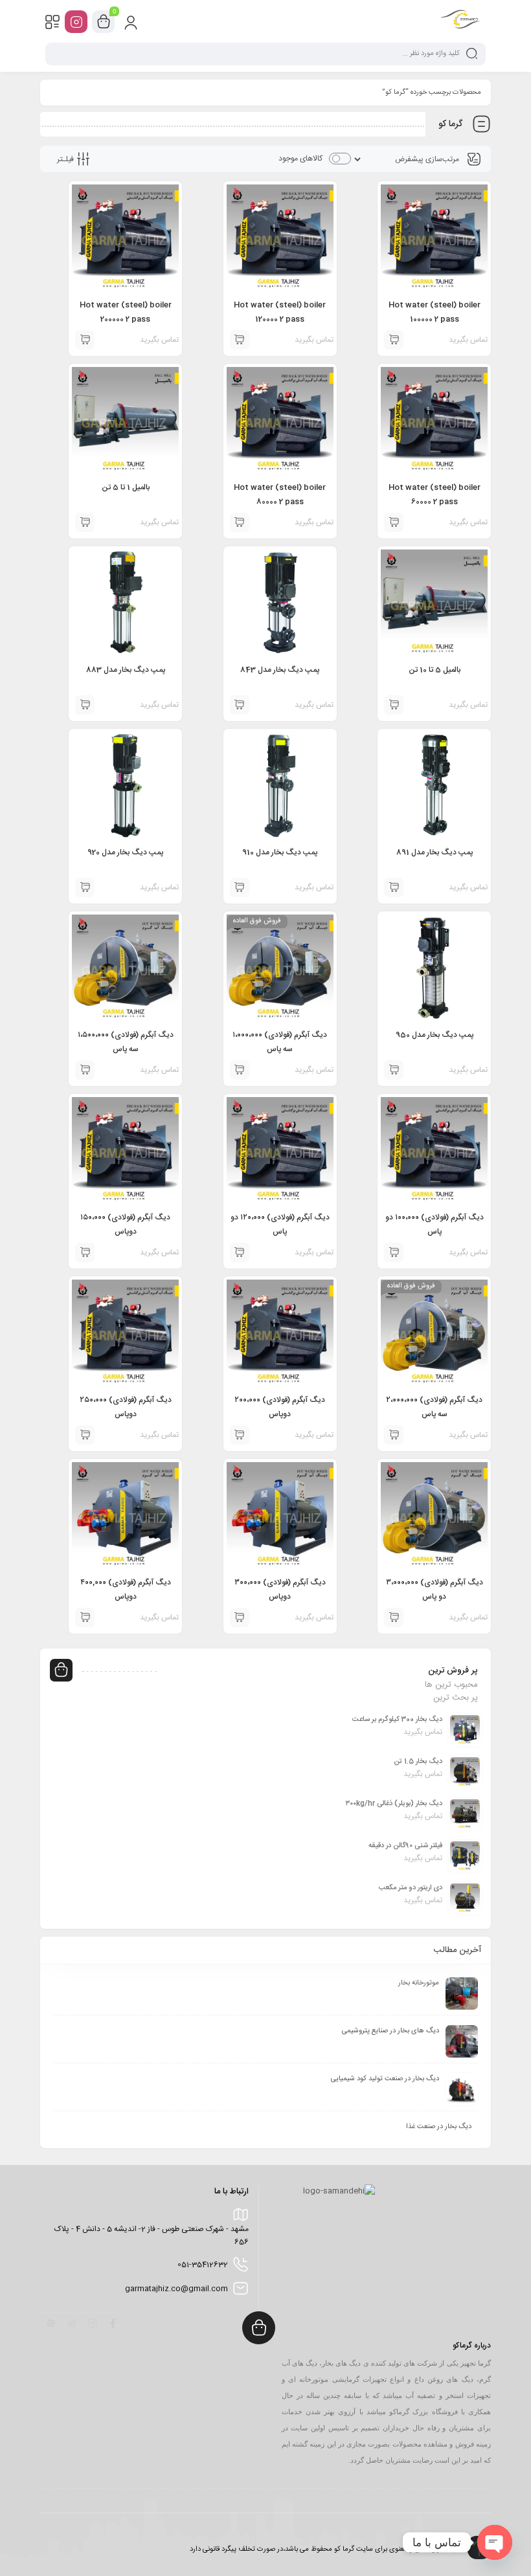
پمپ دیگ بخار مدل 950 (435, 1035)
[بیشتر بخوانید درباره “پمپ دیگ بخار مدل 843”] (240, 705)
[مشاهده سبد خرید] (104, 22)
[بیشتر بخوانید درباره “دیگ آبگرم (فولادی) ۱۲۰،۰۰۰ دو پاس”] (240, 1252)
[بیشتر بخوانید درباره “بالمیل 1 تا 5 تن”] (85, 522)
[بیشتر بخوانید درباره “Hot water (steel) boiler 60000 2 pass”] (394, 522)
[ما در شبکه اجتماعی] (76, 22)
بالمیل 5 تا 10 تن (435, 670)
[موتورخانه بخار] (462, 1993)
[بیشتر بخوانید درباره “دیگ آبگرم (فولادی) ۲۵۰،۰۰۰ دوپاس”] (85, 1435)
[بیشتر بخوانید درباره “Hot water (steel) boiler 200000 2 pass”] (85, 340)
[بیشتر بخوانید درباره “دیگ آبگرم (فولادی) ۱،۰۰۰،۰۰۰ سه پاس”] (240, 1070)
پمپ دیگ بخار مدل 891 (435, 852)
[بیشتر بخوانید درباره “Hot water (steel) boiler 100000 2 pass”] (394, 340)
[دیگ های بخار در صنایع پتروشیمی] (462, 2041)
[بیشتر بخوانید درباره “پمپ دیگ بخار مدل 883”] (85, 705)
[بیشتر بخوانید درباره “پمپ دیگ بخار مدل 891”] (394, 887)
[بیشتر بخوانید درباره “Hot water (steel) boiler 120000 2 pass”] (240, 340)
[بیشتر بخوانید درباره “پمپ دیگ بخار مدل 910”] (240, 887)
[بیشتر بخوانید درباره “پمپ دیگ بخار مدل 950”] (394, 1070)
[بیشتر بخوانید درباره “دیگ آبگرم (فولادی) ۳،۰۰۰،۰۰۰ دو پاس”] (394, 1617)
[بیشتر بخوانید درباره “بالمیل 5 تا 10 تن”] (394, 705)
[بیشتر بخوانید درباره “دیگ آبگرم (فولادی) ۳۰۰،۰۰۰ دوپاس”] (240, 1617)
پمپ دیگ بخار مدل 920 (125, 852)
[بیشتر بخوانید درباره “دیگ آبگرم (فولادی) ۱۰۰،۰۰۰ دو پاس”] (394, 1252)
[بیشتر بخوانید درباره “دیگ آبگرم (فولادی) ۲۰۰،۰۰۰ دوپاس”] (240, 1435)
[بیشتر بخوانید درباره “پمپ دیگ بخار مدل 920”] (85, 887)
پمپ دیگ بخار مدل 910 (280, 852)
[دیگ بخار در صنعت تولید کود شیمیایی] (462, 2089)
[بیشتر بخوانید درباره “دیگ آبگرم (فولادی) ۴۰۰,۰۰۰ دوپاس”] (85, 1617)
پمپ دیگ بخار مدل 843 (280, 670)
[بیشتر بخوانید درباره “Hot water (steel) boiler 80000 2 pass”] (240, 522)
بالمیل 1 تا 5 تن (126, 487)
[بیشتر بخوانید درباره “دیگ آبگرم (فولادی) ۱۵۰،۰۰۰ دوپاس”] (85, 1252)
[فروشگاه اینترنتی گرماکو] (460, 21)
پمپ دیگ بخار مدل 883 (126, 670)
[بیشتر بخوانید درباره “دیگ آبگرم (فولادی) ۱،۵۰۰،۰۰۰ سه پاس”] (85, 1070)
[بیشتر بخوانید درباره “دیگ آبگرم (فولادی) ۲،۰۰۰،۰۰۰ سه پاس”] (394, 1435)
